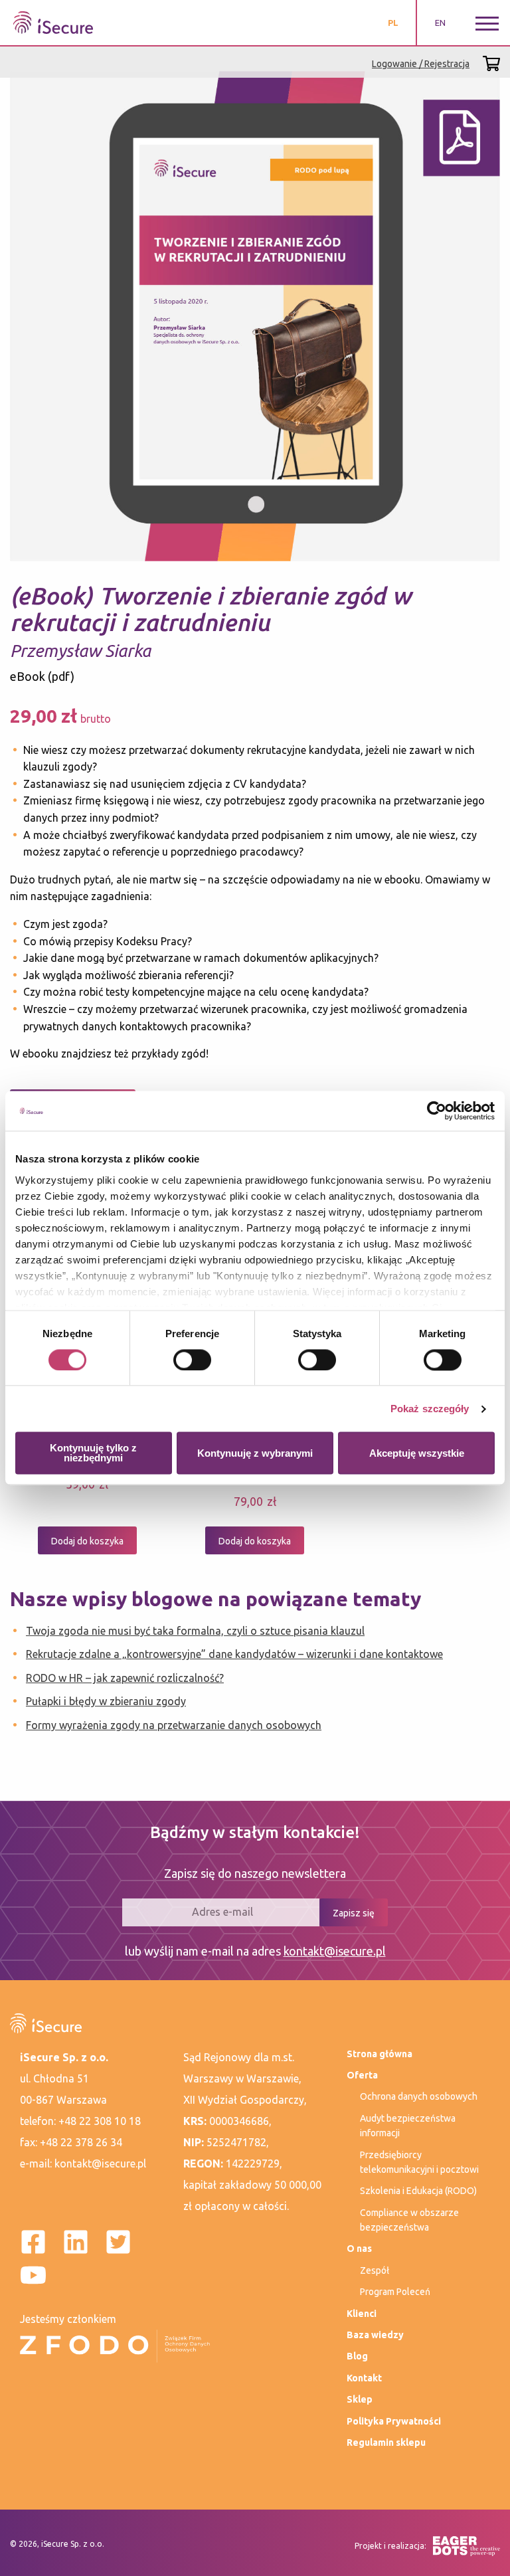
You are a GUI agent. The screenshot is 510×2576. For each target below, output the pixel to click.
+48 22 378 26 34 (81, 2142)
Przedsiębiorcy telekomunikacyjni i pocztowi (419, 2162)
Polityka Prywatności (394, 2421)
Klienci (362, 2314)
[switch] (192, 1360)
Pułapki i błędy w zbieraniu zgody (106, 1701)
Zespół (375, 2270)
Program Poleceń (395, 2292)
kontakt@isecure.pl (335, 1951)
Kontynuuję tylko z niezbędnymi (93, 1453)
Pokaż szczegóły (430, 1409)
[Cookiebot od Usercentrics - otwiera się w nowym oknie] (437, 1111)
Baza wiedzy (375, 2335)
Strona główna (380, 2054)
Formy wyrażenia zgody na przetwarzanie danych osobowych (174, 1725)
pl (393, 23)
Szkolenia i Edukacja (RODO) (418, 2191)
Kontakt (364, 2378)
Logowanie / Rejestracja (421, 64)
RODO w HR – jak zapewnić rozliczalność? (125, 1678)
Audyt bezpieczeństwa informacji (408, 2126)
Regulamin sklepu (386, 2442)
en (440, 23)
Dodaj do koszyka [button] (87, 1541)
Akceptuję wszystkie (417, 1453)
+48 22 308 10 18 (100, 2121)
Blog (357, 2356)
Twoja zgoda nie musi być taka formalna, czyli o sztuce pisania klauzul (195, 1631)
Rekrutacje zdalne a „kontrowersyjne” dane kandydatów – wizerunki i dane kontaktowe (234, 1654)
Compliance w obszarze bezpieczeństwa (409, 2220)
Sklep (360, 2399)
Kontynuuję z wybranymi (255, 1453)
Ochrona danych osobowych (419, 2096)
